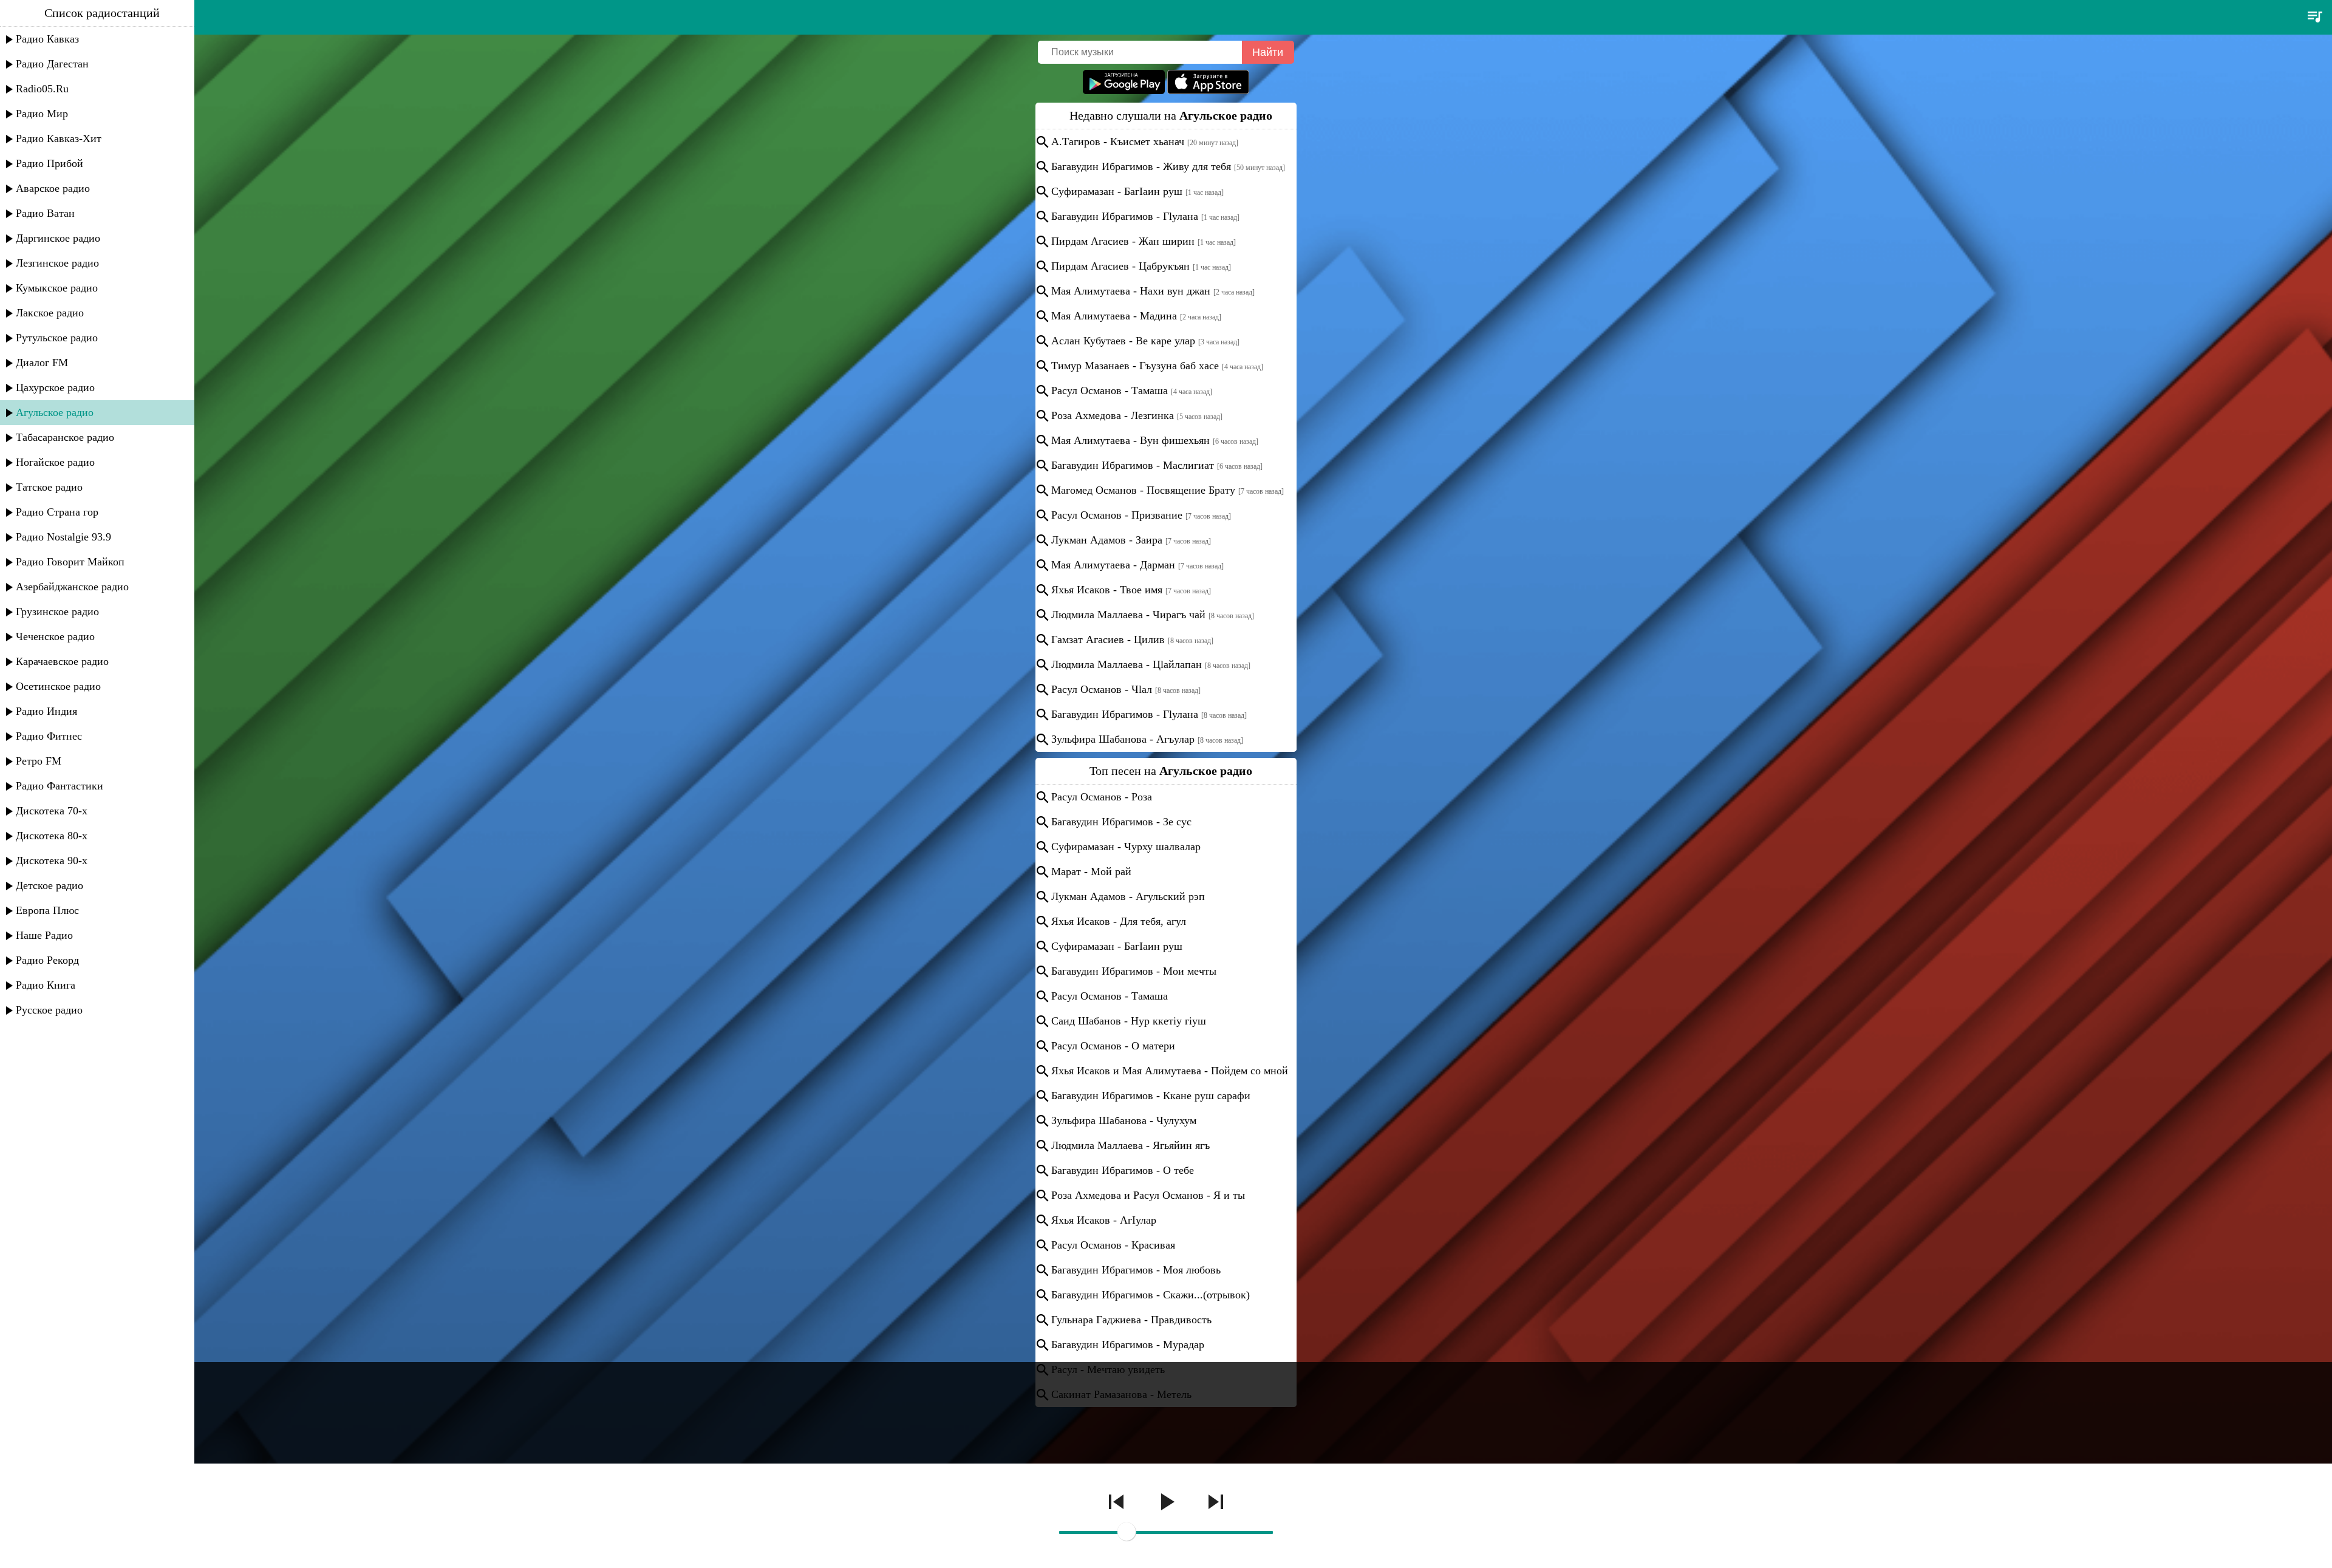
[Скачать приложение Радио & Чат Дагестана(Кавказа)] (1208, 91)
